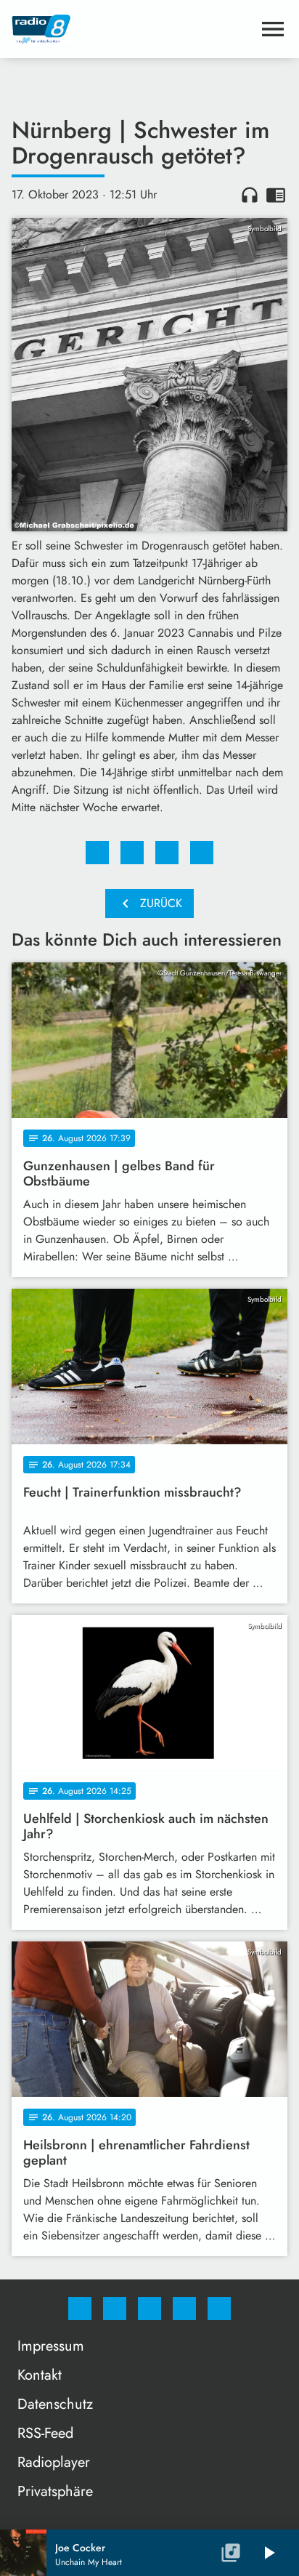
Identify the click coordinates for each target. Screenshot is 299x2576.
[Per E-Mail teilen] (202, 853)
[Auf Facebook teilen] (97, 853)
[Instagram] (115, 2309)
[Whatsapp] (149, 2309)
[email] (219, 2309)
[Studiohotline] (184, 2309)
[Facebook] (80, 2309)
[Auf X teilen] (132, 853)
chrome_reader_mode (276, 195)
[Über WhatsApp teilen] (167, 853)
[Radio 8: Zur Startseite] (132, 29)
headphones (250, 195)
